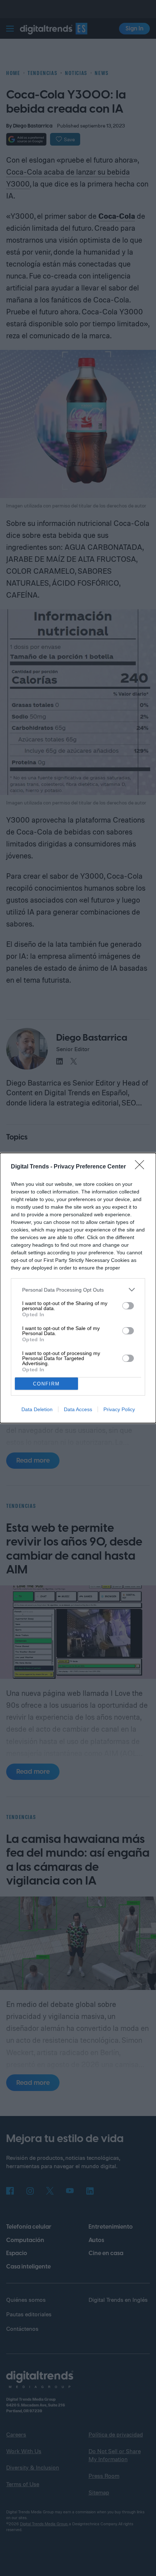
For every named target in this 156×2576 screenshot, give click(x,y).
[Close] (142, 1167)
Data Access (78, 1409)
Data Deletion (37, 1409)
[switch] (128, 1306)
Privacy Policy (119, 1409)
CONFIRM (46, 1384)
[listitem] (78, 1290)
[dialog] (78, 1288)
